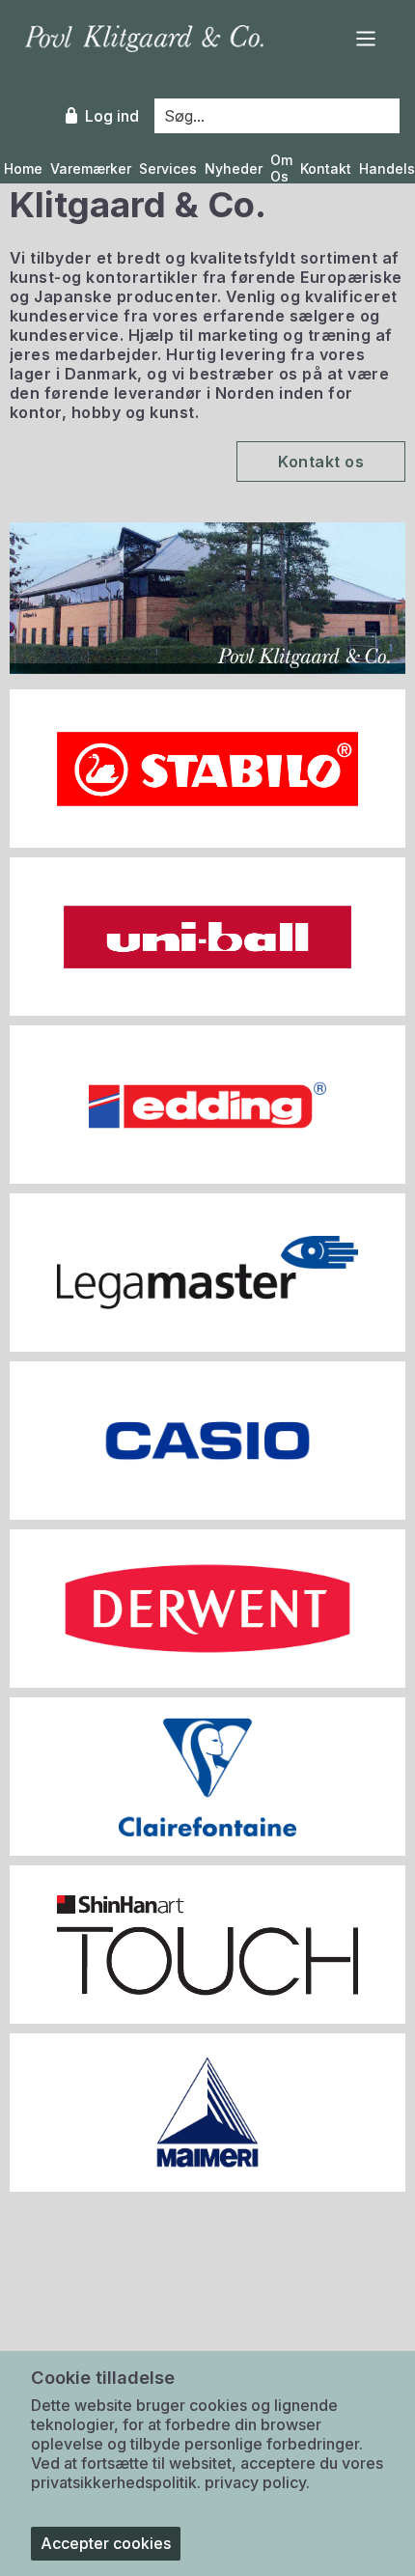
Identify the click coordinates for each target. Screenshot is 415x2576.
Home (23, 169)
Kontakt (326, 169)
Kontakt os (321, 462)
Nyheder (234, 169)
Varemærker (91, 169)
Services (168, 169)
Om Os (281, 168)
